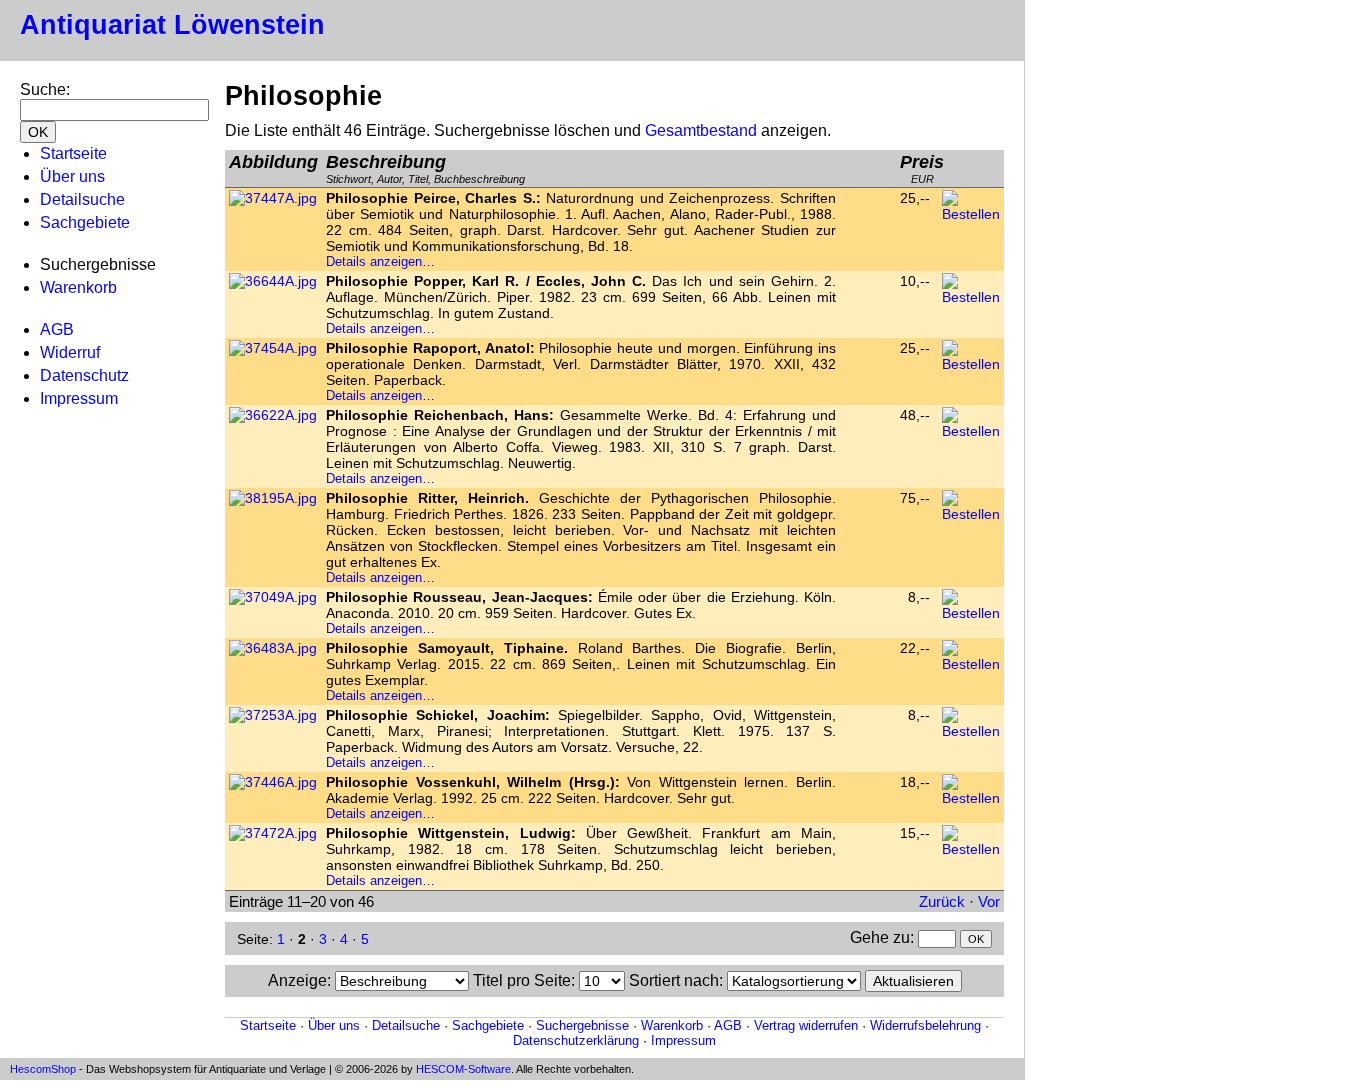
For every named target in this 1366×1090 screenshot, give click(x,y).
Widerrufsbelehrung (925, 1025)
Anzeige (297, 980)
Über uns (72, 176)
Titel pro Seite (522, 980)
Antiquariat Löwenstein (172, 25)
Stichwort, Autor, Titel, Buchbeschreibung (425, 168)
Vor (989, 901)
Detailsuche (82, 199)
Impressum (79, 398)
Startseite (73, 153)
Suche (43, 89)
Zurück (942, 901)
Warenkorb (78, 287)
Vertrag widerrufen (806, 1025)
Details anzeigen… (380, 261)
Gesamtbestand (701, 130)
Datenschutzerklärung (576, 1040)
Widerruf (70, 352)
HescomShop (43, 1069)
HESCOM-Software (463, 1069)
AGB (57, 329)
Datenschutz (84, 375)
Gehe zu (880, 937)
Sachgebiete (85, 222)
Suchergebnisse (582, 1025)
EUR (922, 168)
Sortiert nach (674, 980)
